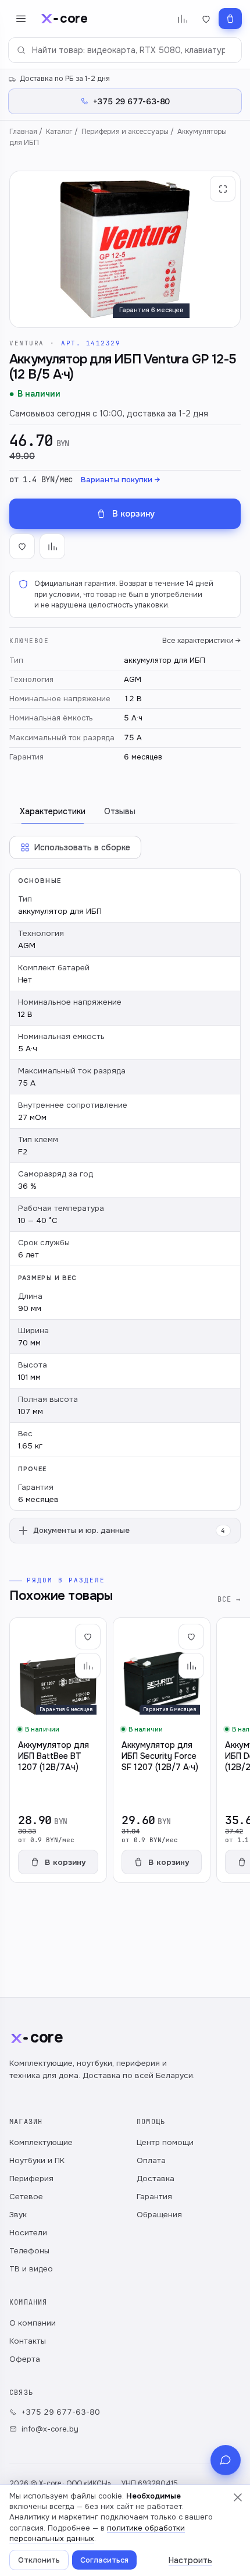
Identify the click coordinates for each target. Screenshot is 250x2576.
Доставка (156, 2179)
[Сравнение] (182, 19)
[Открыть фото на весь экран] (223, 189)
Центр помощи (165, 2142)
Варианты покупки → (120, 480)
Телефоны (29, 2251)
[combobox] (125, 50)
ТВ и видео (31, 2269)
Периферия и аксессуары (125, 132)
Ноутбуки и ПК (37, 2160)
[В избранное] (22, 546)
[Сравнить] (88, 1666)
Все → (229, 1599)
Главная (23, 132)
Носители (28, 2233)
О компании (33, 2323)
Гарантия (154, 2197)
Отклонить (39, 2560)
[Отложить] (88, 1637)
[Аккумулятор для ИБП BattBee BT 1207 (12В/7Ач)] (58, 1750)
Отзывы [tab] (120, 811)
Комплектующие (41, 2142)
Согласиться (104, 2560)
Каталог (59, 132)
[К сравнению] (52, 546)
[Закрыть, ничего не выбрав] (238, 2497)
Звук (18, 2215)
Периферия (31, 2179)
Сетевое (26, 2197)
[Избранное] (206, 19)
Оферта (25, 2359)
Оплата (151, 2160)
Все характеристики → (201, 641)
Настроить (190, 2560)
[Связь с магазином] (226, 2460)
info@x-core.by (50, 2429)
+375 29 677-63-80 (61, 2412)
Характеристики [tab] (53, 811)
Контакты (28, 2341)
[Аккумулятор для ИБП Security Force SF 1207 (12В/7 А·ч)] (162, 1750)
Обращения (159, 2215)
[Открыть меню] (21, 19)
